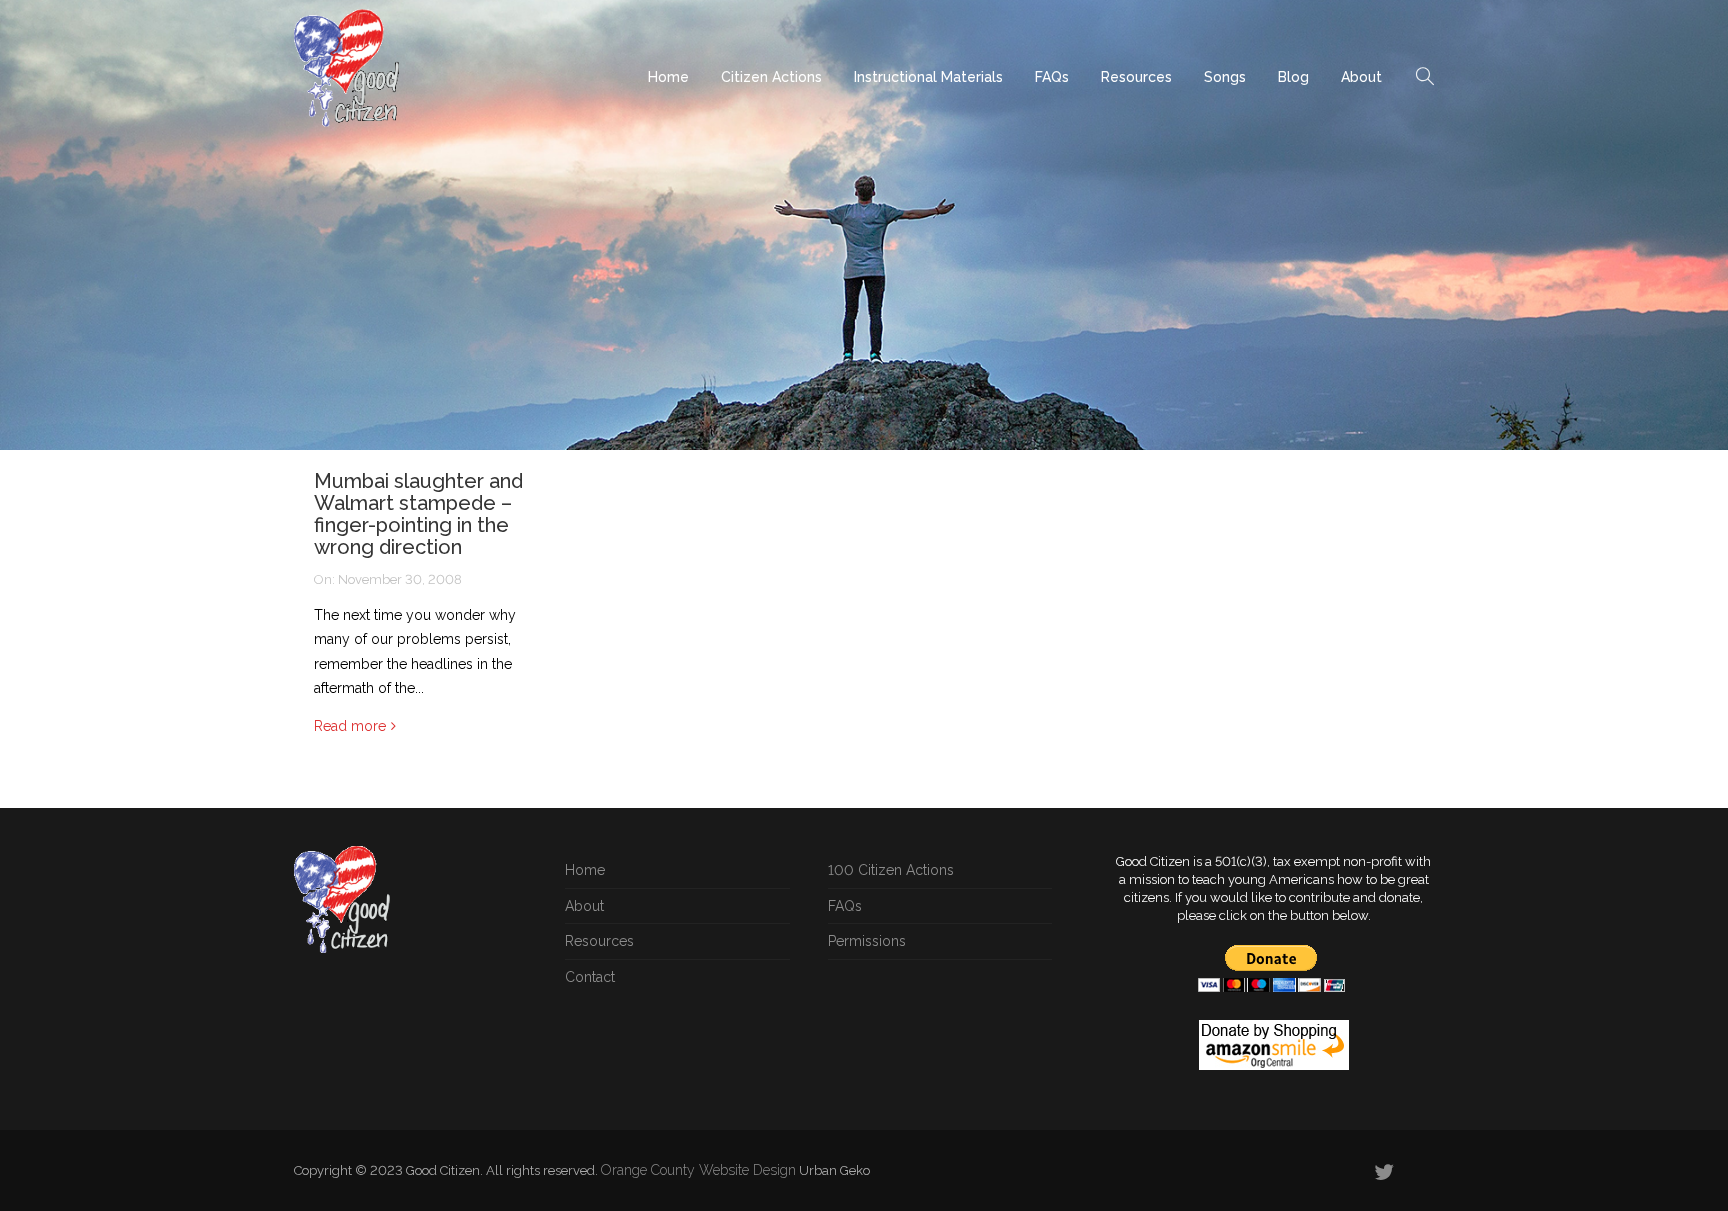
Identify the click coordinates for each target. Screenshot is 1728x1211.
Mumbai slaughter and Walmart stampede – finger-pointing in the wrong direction (418, 514)
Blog (1293, 77)
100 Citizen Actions (891, 870)
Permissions (867, 941)
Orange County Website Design (698, 1170)
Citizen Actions (771, 77)
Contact (590, 977)
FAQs (1052, 77)
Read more (350, 726)
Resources (1136, 77)
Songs (1225, 77)
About (1361, 77)
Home (668, 77)
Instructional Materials (928, 77)
